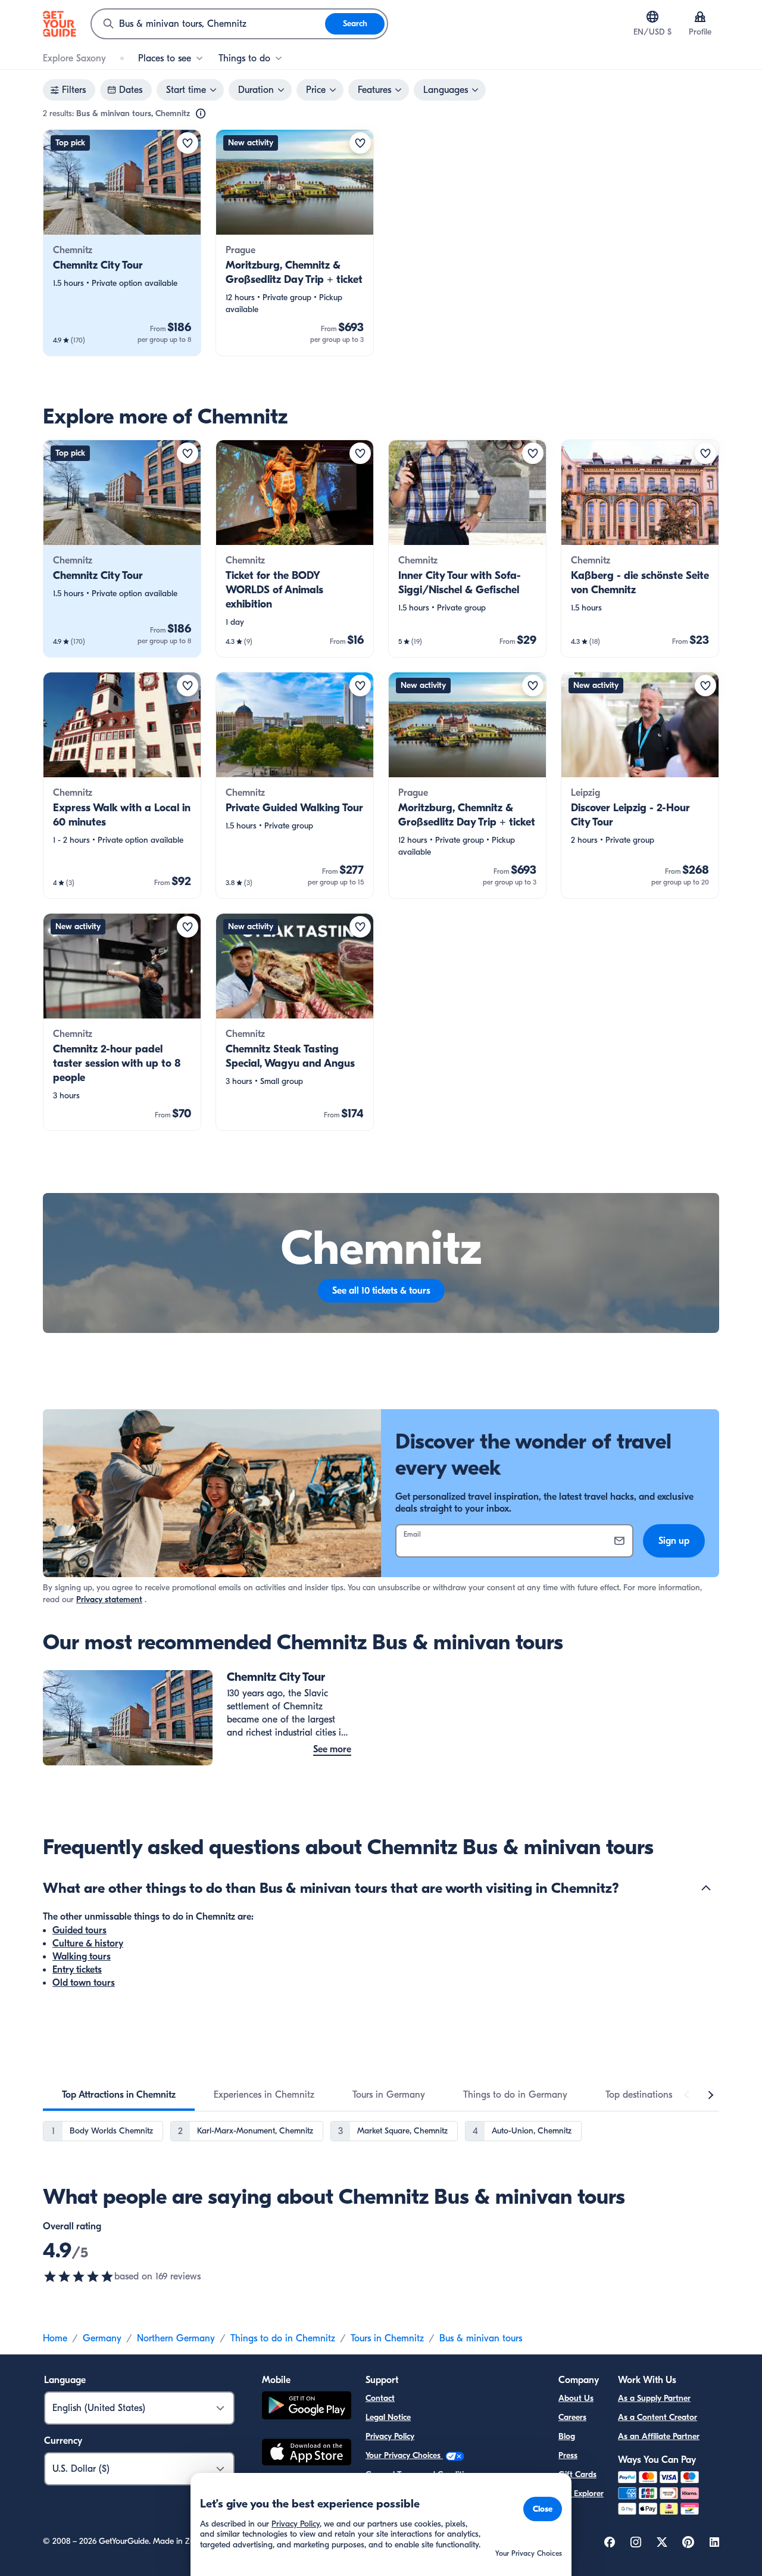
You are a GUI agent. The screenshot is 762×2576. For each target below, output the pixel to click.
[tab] (119, 2095)
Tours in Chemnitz (387, 2338)
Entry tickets (77, 1970)
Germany (102, 2338)
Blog (567, 2436)
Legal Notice (388, 2417)
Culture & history (88, 1943)
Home (55, 2338)
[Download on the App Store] (307, 2454)
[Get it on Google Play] (307, 2407)
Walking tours (82, 1957)
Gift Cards (577, 2474)
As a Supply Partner (654, 2398)
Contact (380, 2398)
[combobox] (208, 24)
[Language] (652, 17)
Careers (572, 2417)
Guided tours (79, 1930)
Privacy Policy (390, 2436)
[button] (122, 243)
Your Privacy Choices (404, 2455)
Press (568, 2455)
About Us (576, 2398)
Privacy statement (109, 1600)
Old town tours (84, 1983)
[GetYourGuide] (60, 24)
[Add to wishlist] (188, 143)
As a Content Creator (658, 2417)
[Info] (201, 114)
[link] (122, 243)
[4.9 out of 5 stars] (79, 2276)
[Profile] (700, 17)
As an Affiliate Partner (659, 2436)
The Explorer (581, 2494)
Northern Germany (176, 2338)
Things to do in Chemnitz (283, 2338)
